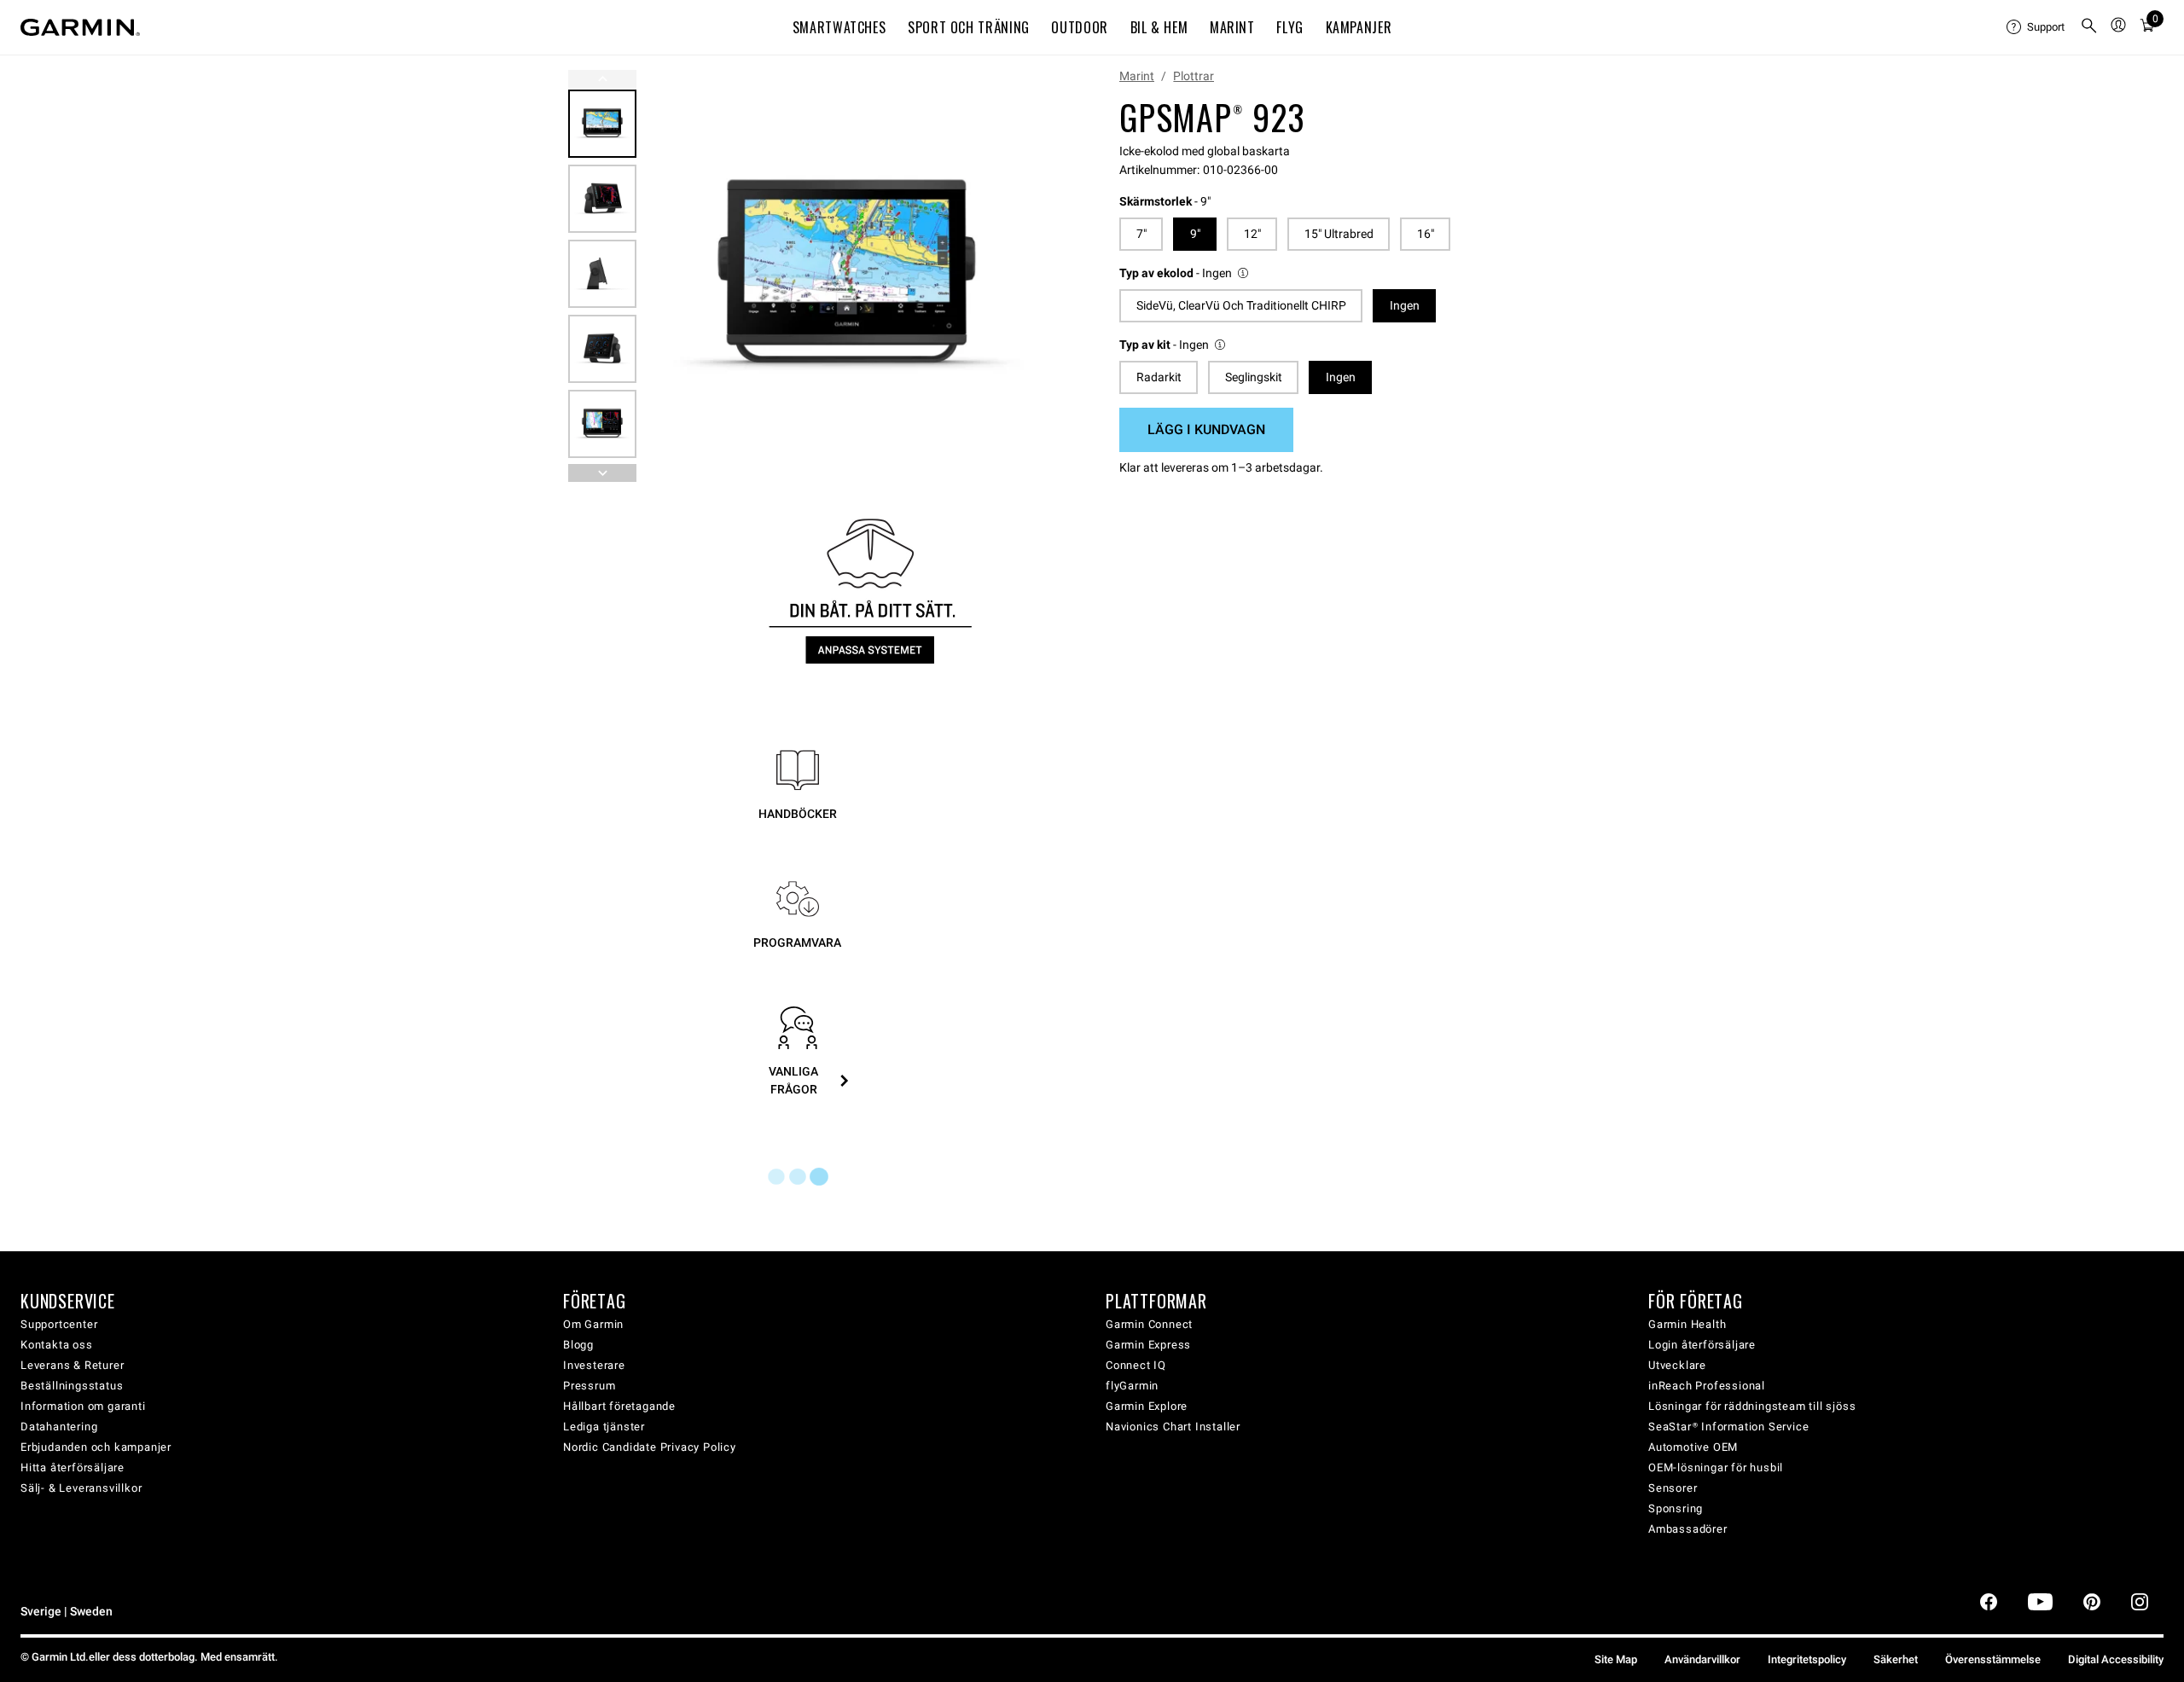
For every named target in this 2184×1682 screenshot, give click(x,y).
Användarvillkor (1702, 1659)
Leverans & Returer (72, 1365)
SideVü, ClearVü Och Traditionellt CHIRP (1241, 305)
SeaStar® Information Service (1728, 1427)
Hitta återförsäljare (73, 1467)
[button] (1185, 273)
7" (1141, 234)
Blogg (578, 1345)
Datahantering (59, 1427)
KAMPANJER (1359, 27)
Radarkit (1159, 377)
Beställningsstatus (72, 1386)
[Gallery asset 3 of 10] (602, 274)
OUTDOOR (1079, 27)
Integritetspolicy (1807, 1659)
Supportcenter (59, 1324)
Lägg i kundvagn (1206, 429)
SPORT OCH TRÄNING (969, 27)
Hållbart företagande (619, 1406)
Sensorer (1673, 1488)
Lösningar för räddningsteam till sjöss (1752, 1406)
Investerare (594, 1365)
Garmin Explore (1147, 1406)
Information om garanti (83, 1406)
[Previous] (602, 79)
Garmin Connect (1149, 1324)
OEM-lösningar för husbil (1716, 1467)
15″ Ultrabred (1339, 234)
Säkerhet (1896, 1659)
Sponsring (1676, 1508)
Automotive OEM (1693, 1447)
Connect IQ (1136, 1365)
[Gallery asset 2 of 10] (602, 199)
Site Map (1616, 1659)
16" (1426, 234)
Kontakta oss (57, 1345)
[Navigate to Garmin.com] (80, 27)
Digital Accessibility (2116, 1659)
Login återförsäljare (1702, 1345)
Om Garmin (593, 1324)
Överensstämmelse (1993, 1659)
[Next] (1030, 276)
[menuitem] (2036, 27)
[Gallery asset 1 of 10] (847, 276)
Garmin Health (1687, 1324)
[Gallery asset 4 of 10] (602, 349)
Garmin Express (1148, 1345)
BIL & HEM (1159, 27)
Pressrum (589, 1386)
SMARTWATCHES (839, 27)
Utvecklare (1677, 1365)
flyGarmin (1132, 1386)
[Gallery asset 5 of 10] (602, 424)
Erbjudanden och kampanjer (96, 1447)
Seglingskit (1254, 377)
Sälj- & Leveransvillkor (81, 1488)
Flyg (1290, 27)
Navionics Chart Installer (1173, 1427)
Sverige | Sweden (67, 1612)
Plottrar (1194, 76)
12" (1252, 234)
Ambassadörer (1688, 1529)
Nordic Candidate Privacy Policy (650, 1447)
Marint (1137, 76)
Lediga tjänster (604, 1427)
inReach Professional (1707, 1386)
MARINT (1232, 27)
